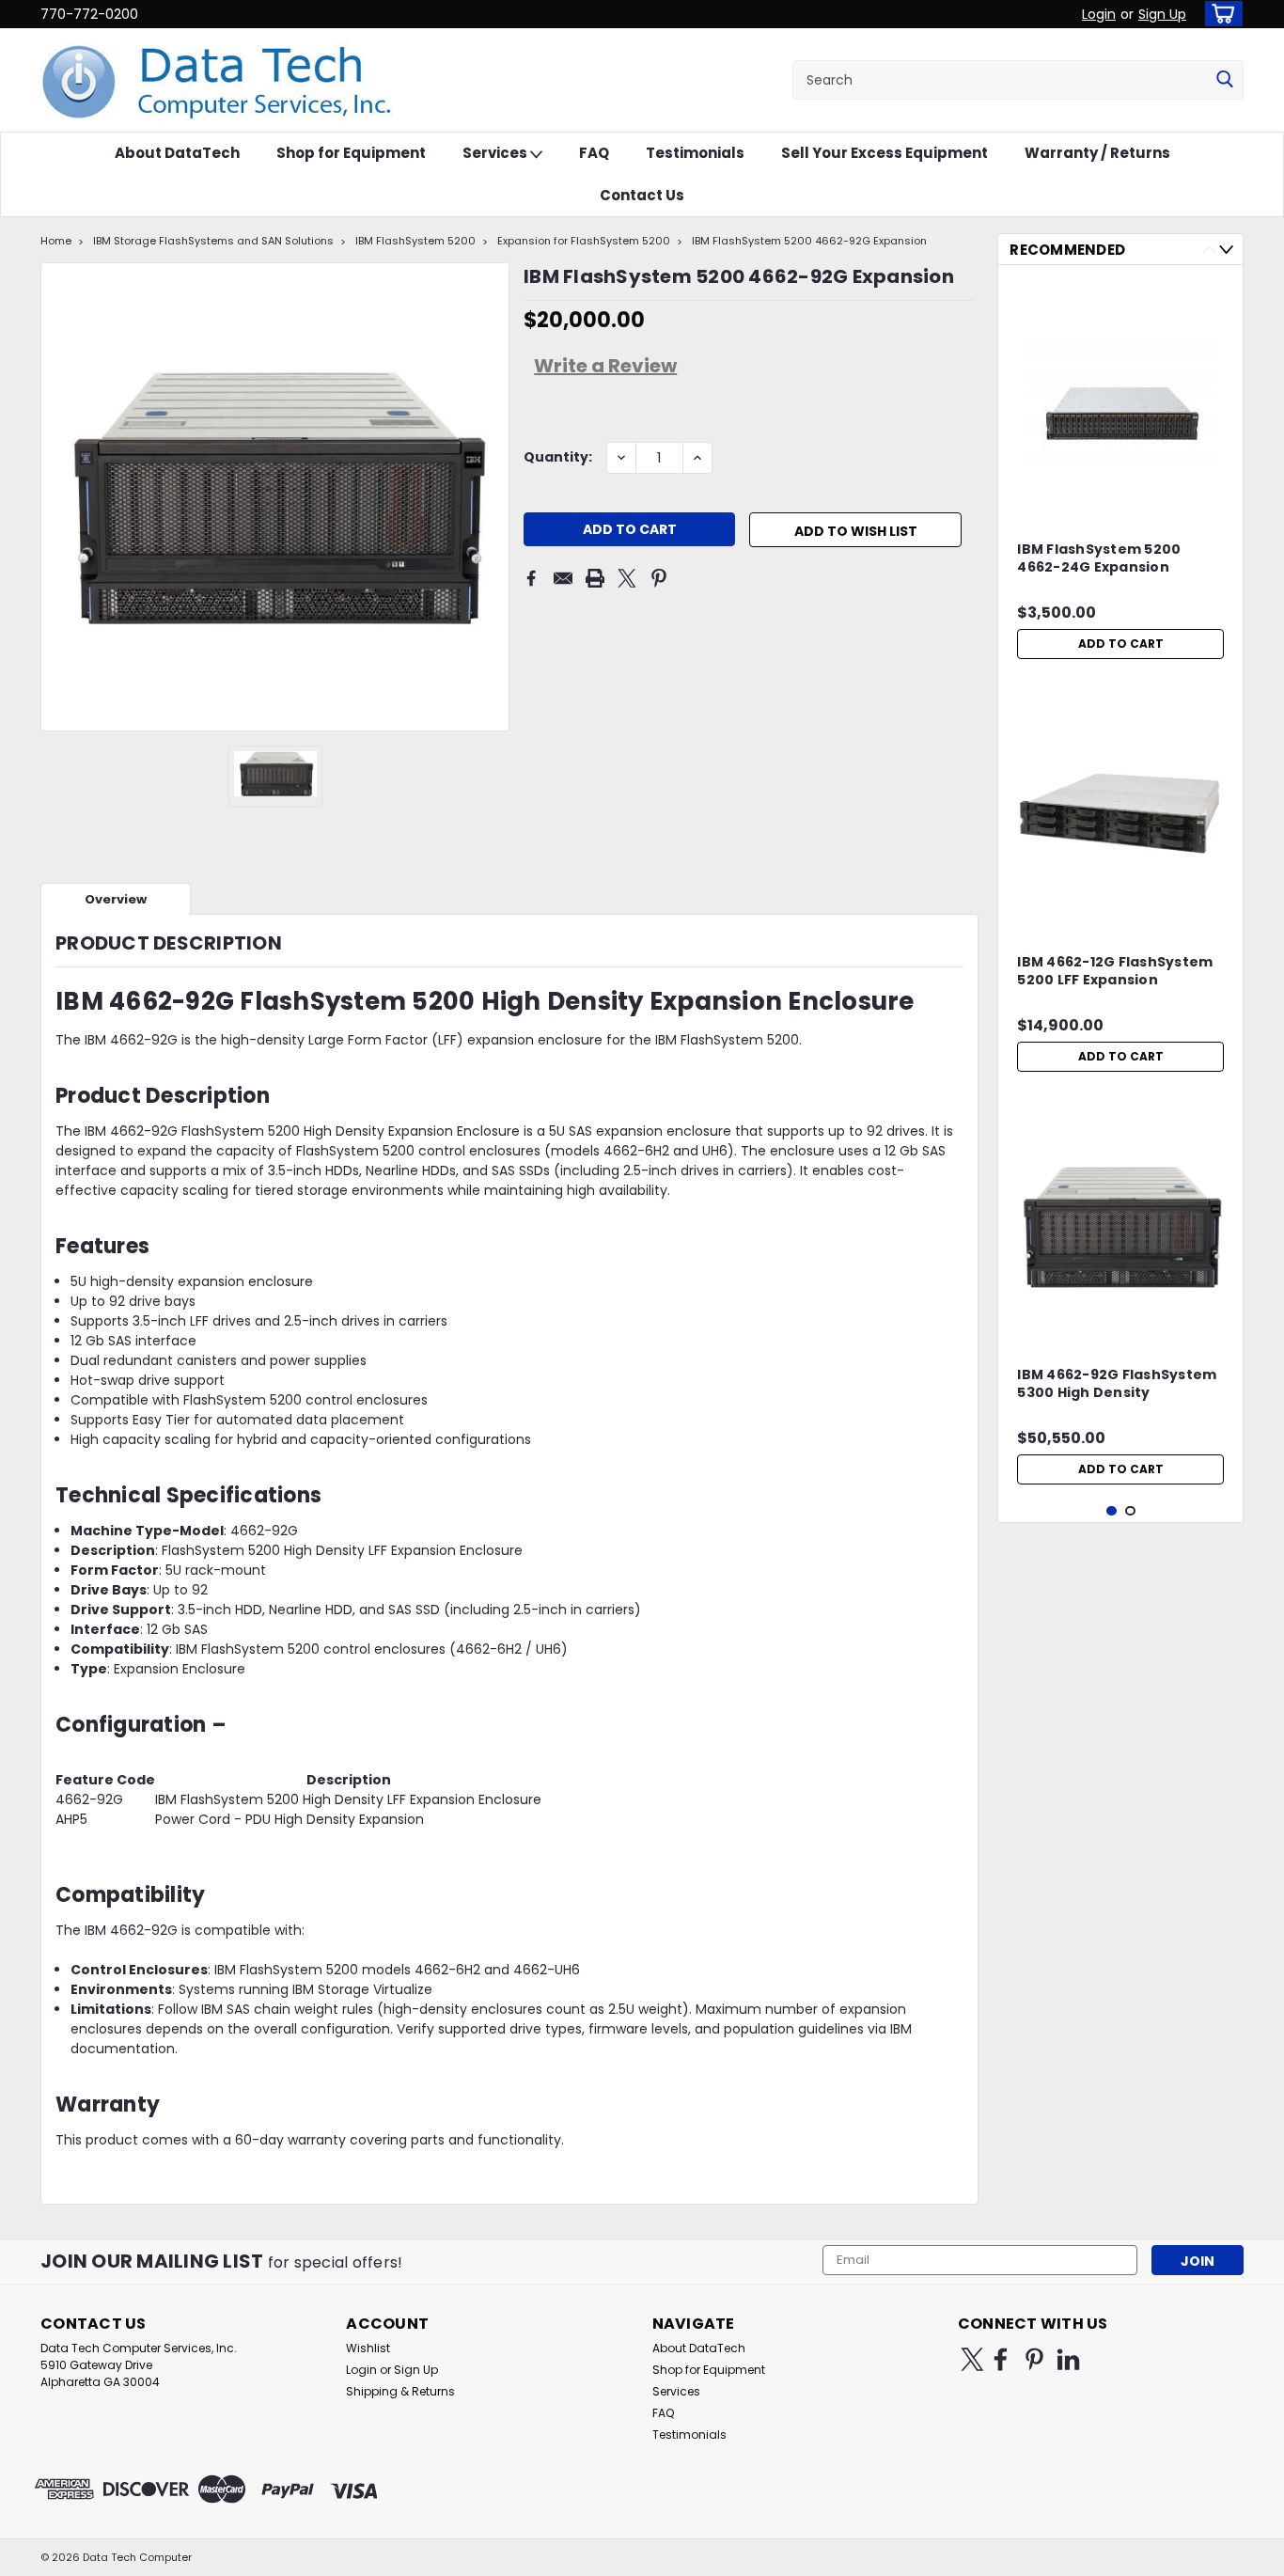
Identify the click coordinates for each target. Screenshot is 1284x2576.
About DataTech (177, 153)
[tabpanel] (1120, 474)
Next (1226, 250)
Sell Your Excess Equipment (885, 153)
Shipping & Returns (400, 2391)
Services (496, 153)
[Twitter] (627, 578)
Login (1099, 14)
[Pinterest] (659, 578)
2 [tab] (1130, 1511)
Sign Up (1162, 14)
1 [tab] (1112, 1511)
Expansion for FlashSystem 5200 (584, 241)
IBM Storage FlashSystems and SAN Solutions (213, 241)
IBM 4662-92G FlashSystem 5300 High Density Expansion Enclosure (1117, 1385)
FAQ (594, 153)
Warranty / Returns (1097, 153)
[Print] (595, 578)
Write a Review (605, 366)
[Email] (563, 578)
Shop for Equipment (351, 153)
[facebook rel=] (1001, 2359)
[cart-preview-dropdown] (1220, 14)
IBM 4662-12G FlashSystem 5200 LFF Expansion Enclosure (1115, 972)
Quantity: (558, 457)
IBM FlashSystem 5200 (415, 241)
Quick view (1120, 500)
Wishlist (368, 2348)
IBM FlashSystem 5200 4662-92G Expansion (809, 241)
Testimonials (695, 153)
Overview (116, 899)
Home (56, 241)
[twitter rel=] (972, 2359)
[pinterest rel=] (1034, 2359)
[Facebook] (531, 578)
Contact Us (642, 195)
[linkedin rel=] (1068, 2359)
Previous (1209, 250)
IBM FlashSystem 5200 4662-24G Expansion (1099, 558)
